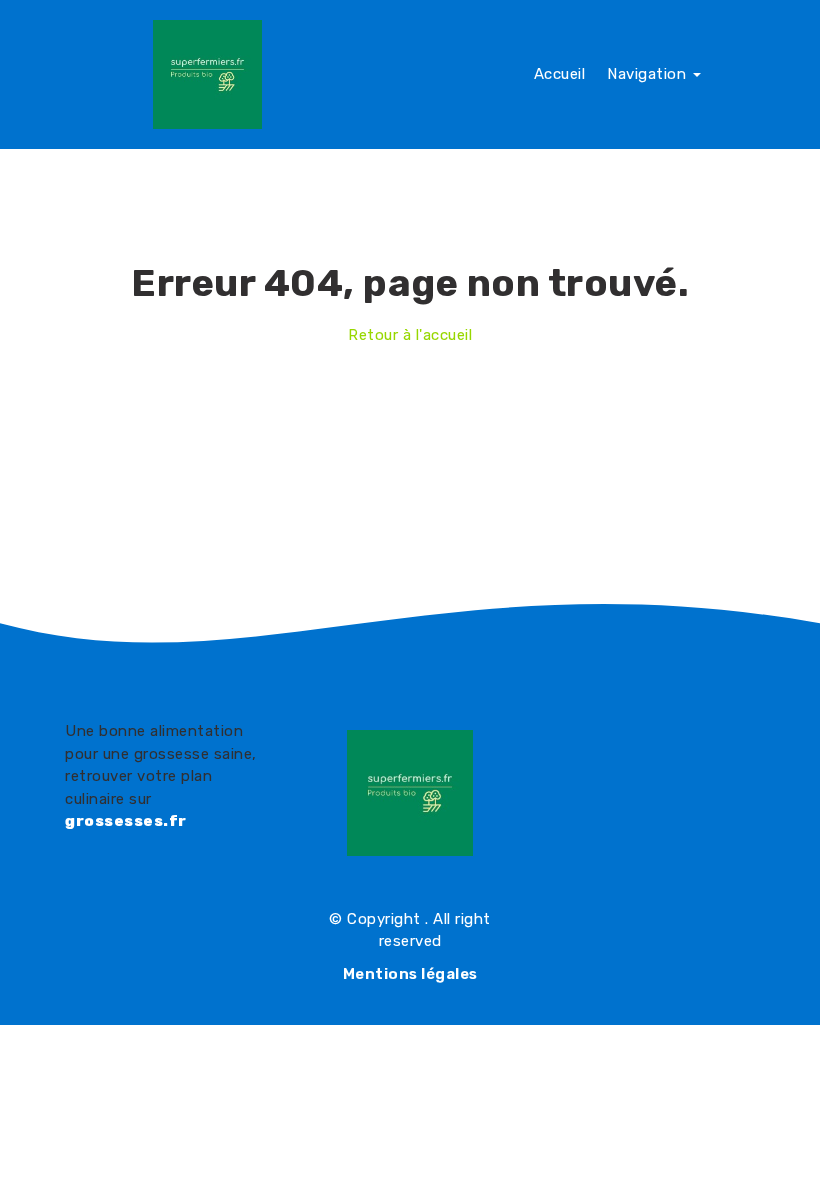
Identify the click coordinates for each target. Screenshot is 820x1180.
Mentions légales (410, 974)
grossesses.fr (126, 821)
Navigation (649, 74)
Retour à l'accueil (410, 335)
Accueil (560, 74)
